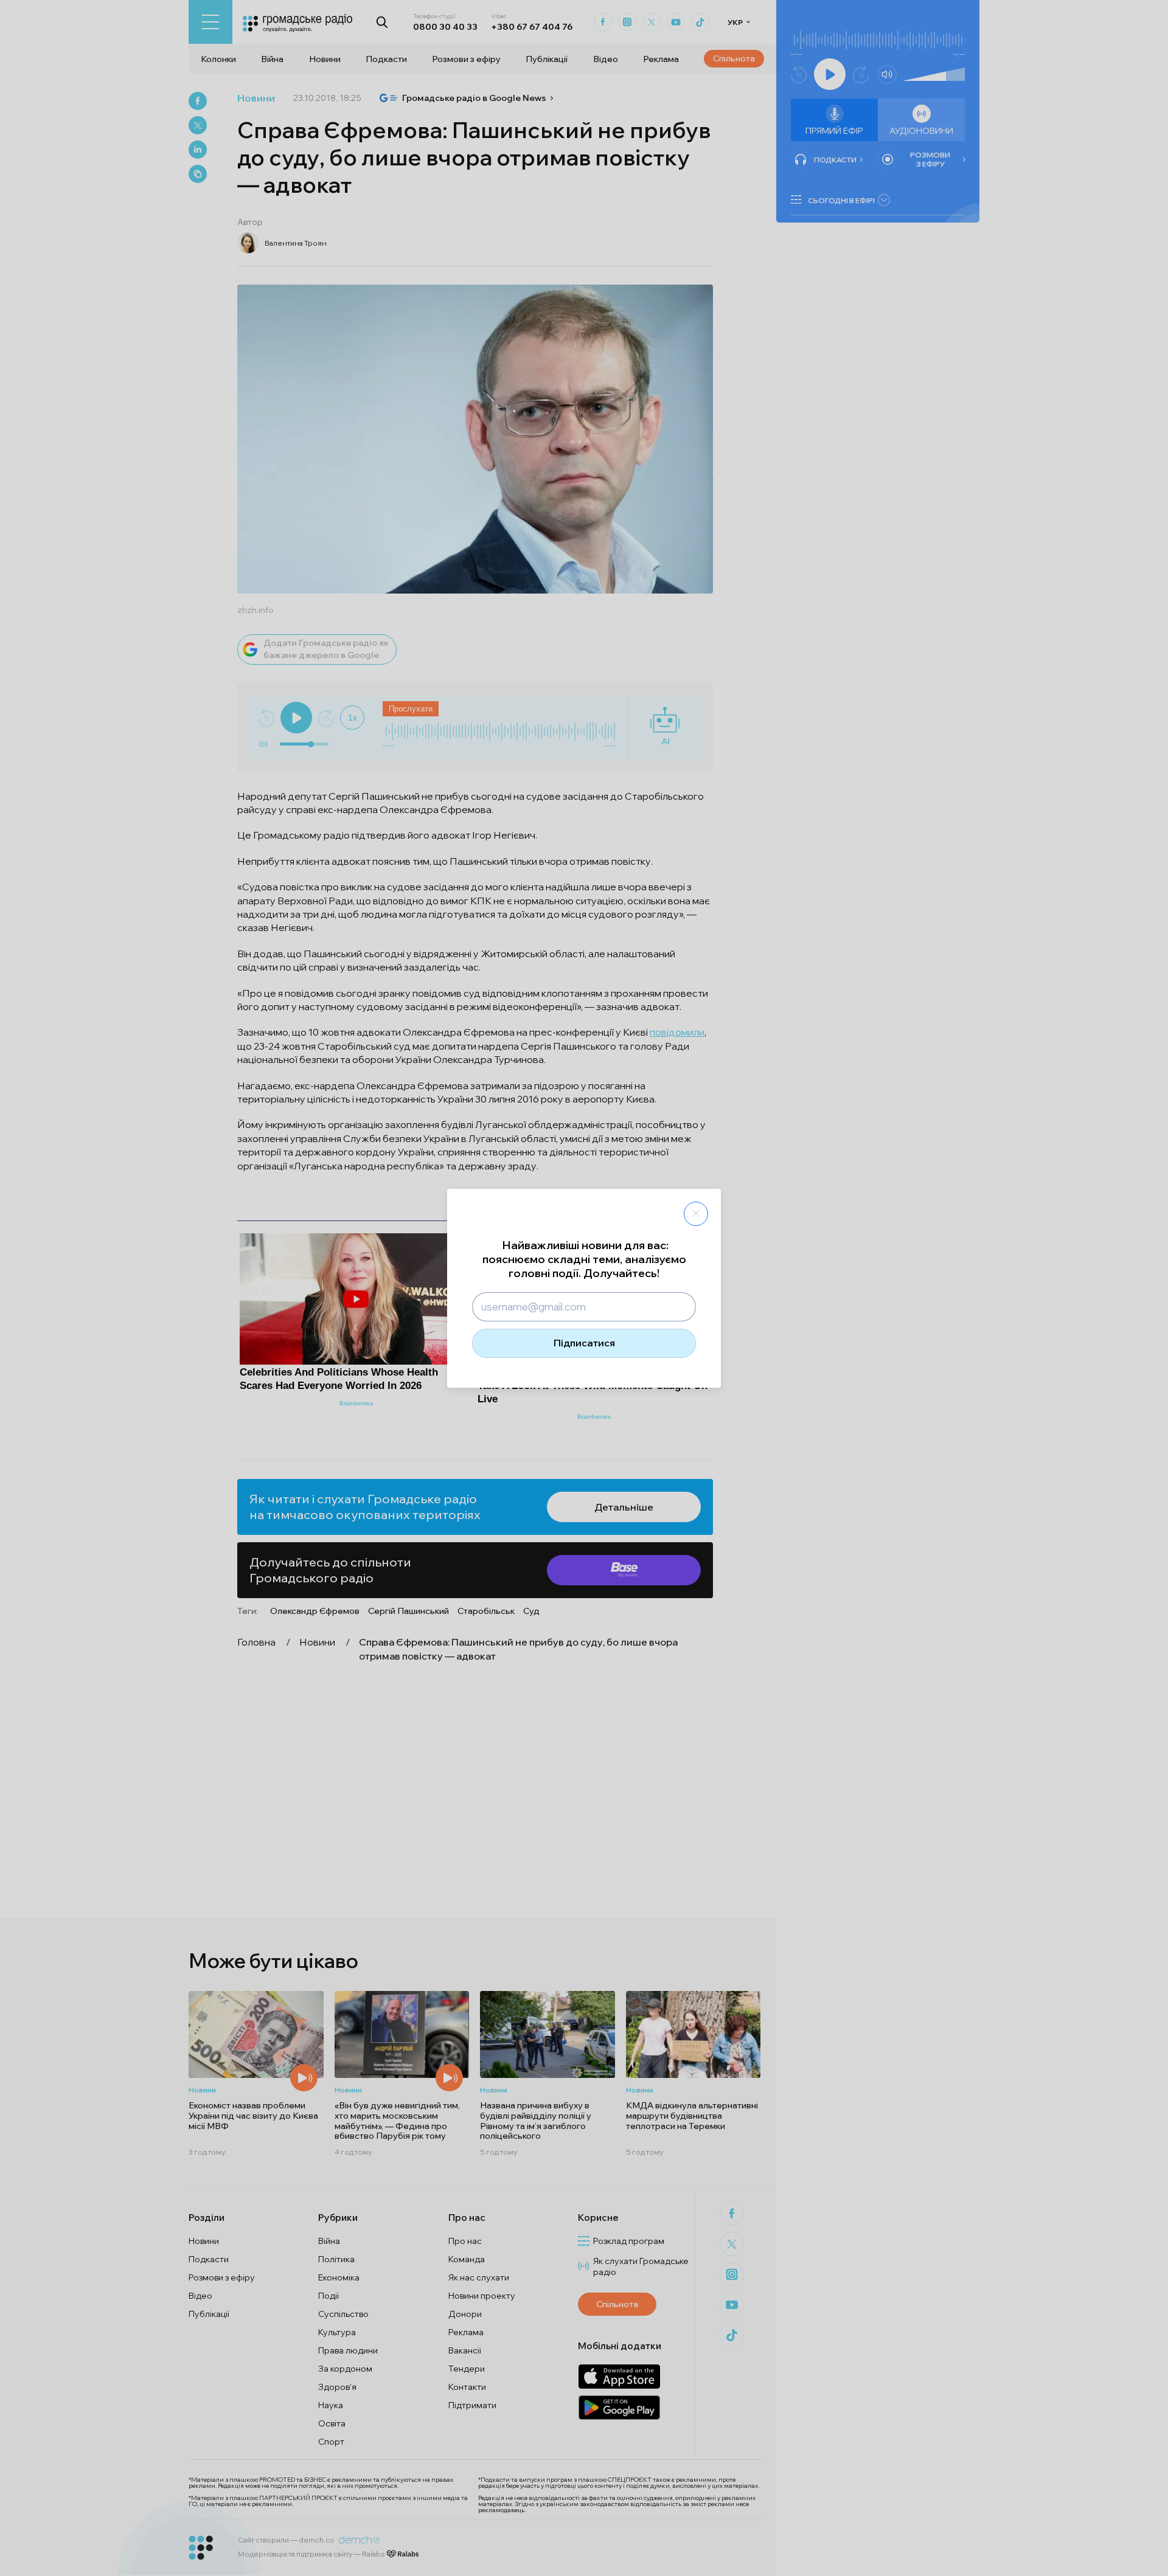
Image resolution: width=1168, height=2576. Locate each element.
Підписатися (584, 1343)
